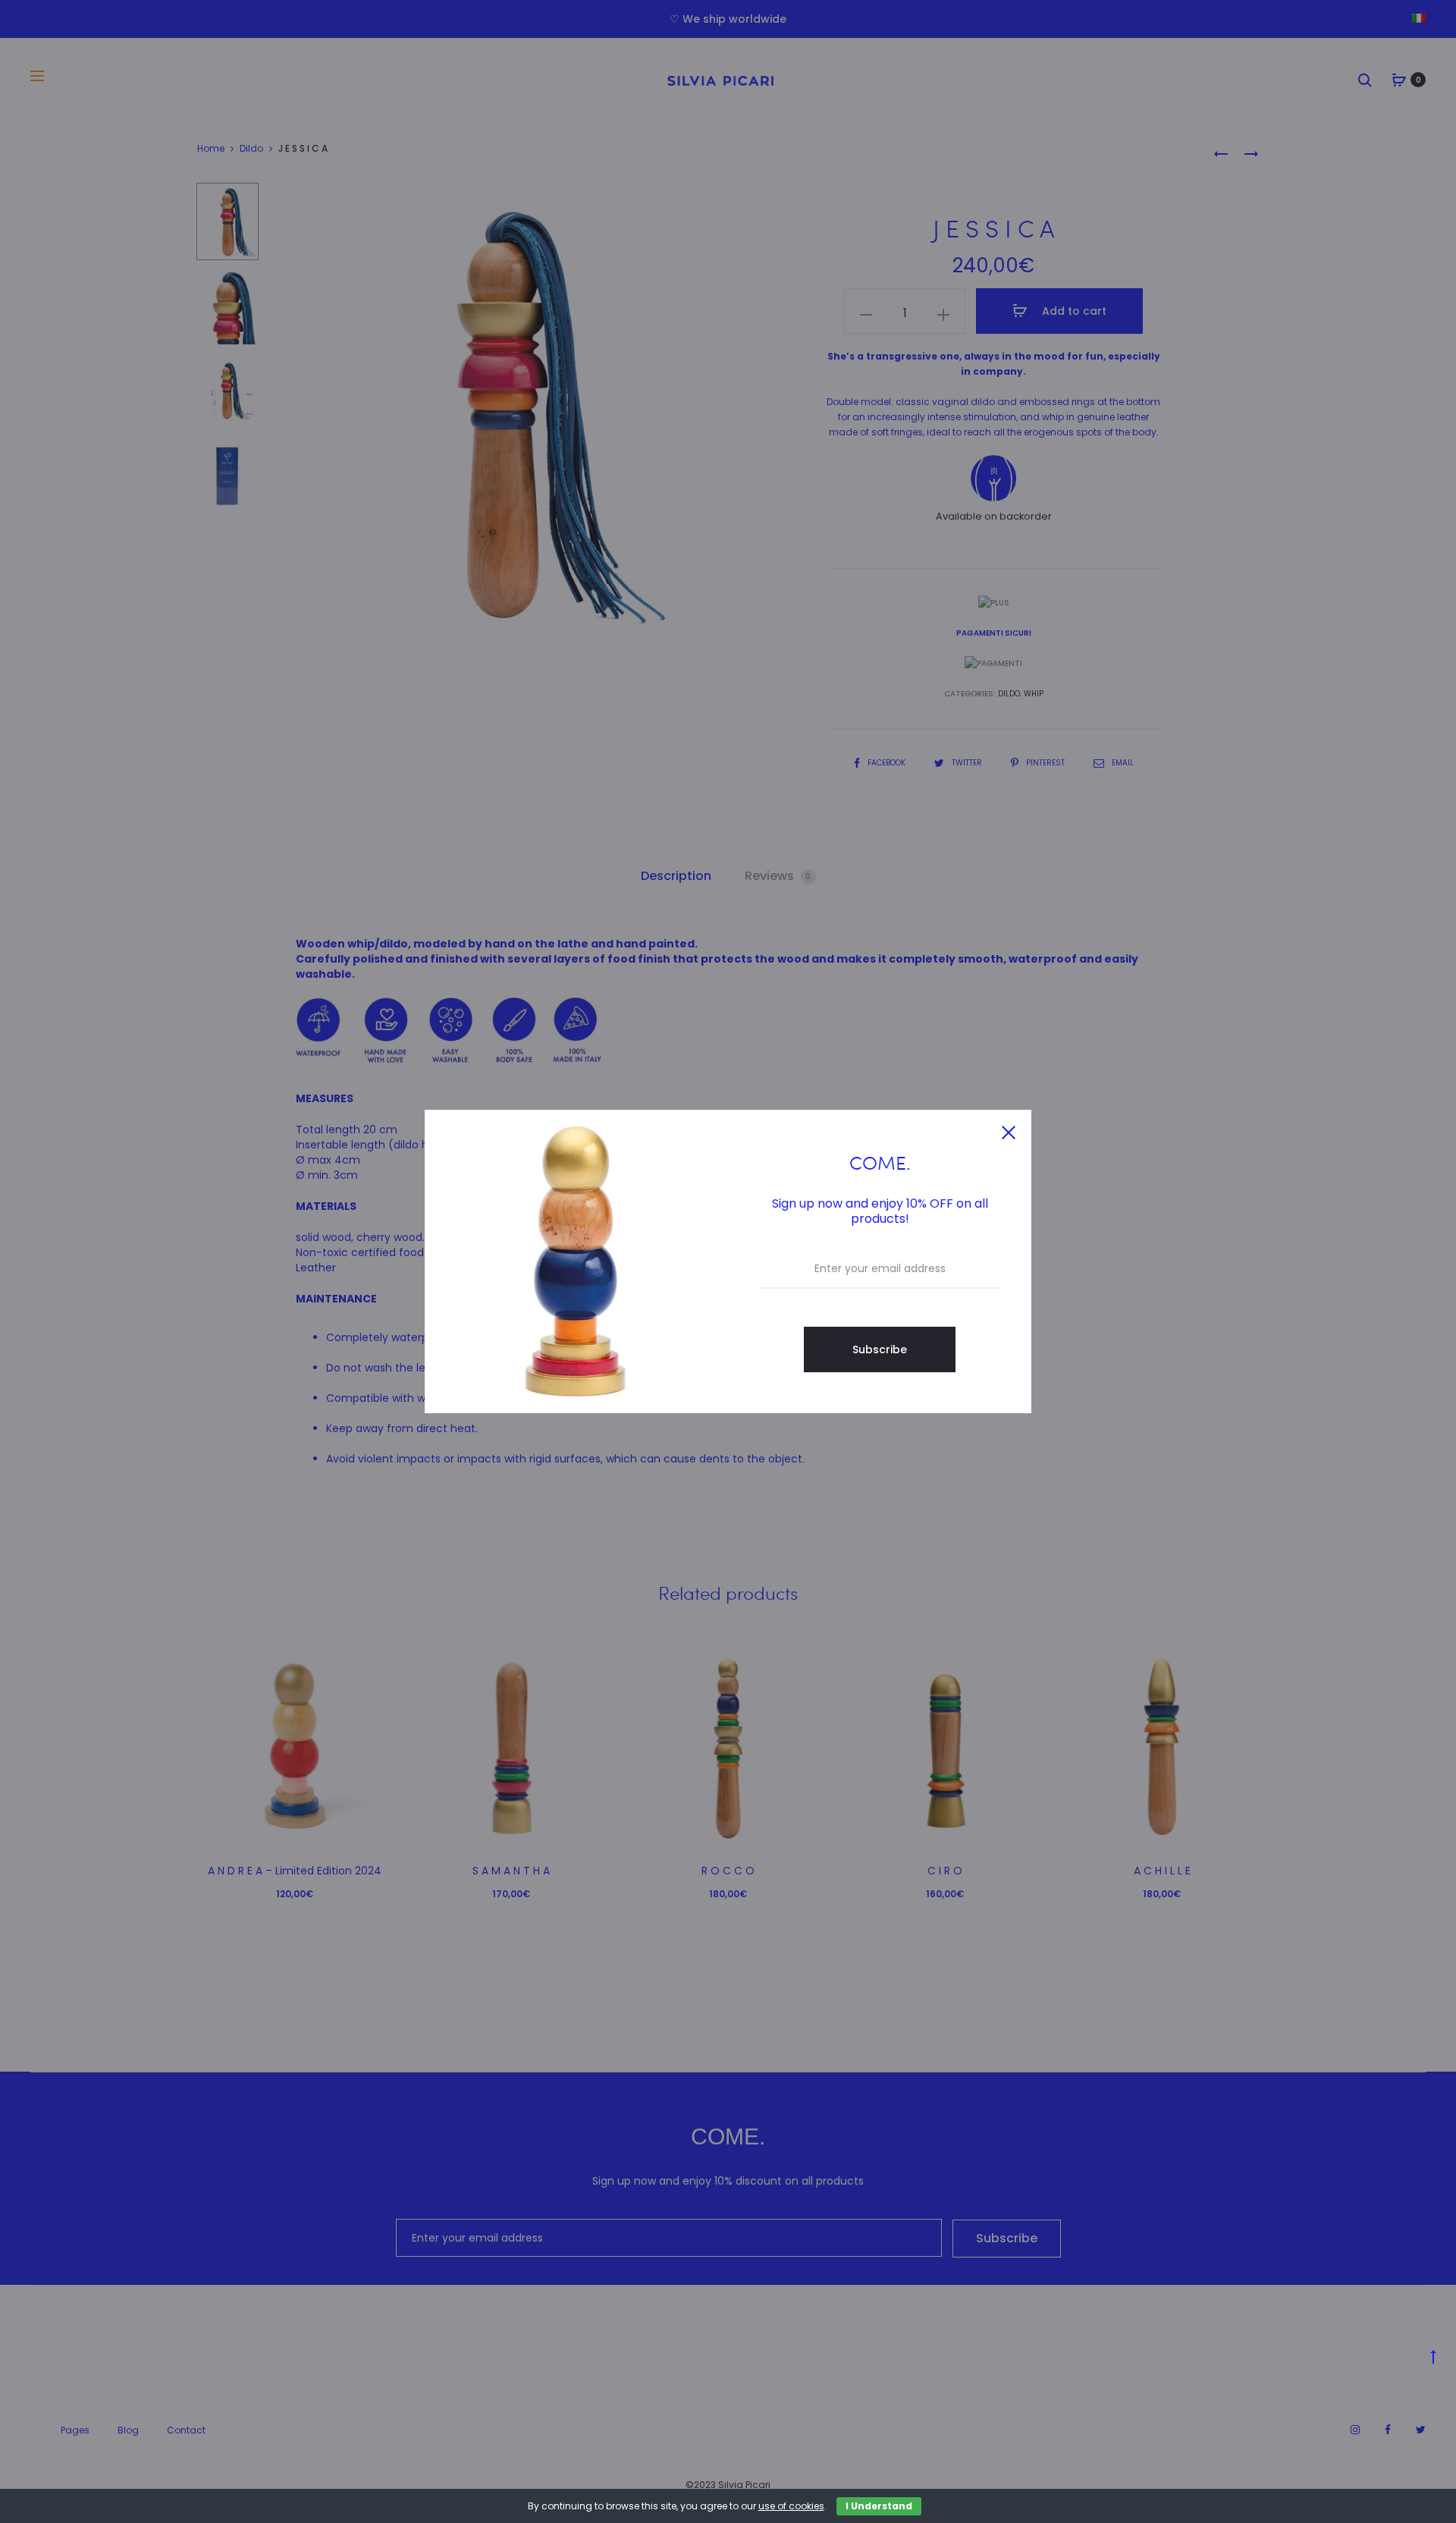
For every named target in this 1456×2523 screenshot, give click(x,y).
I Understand (879, 2506)
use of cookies (791, 2506)
